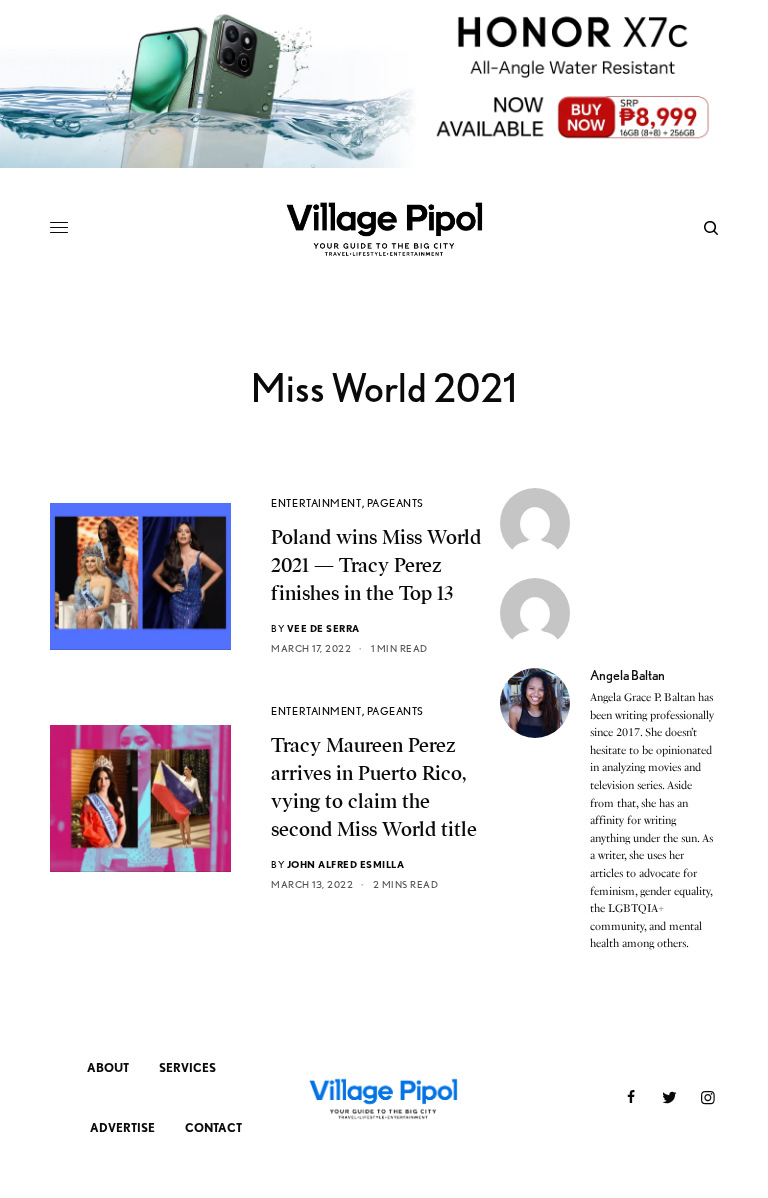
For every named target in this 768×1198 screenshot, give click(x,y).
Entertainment (316, 503)
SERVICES (187, 1067)
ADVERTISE (122, 1127)
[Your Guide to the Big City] (384, 228)
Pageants (395, 503)
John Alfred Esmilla (346, 864)
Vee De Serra (323, 628)
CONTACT (213, 1127)
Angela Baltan (627, 675)
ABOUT (108, 1067)
